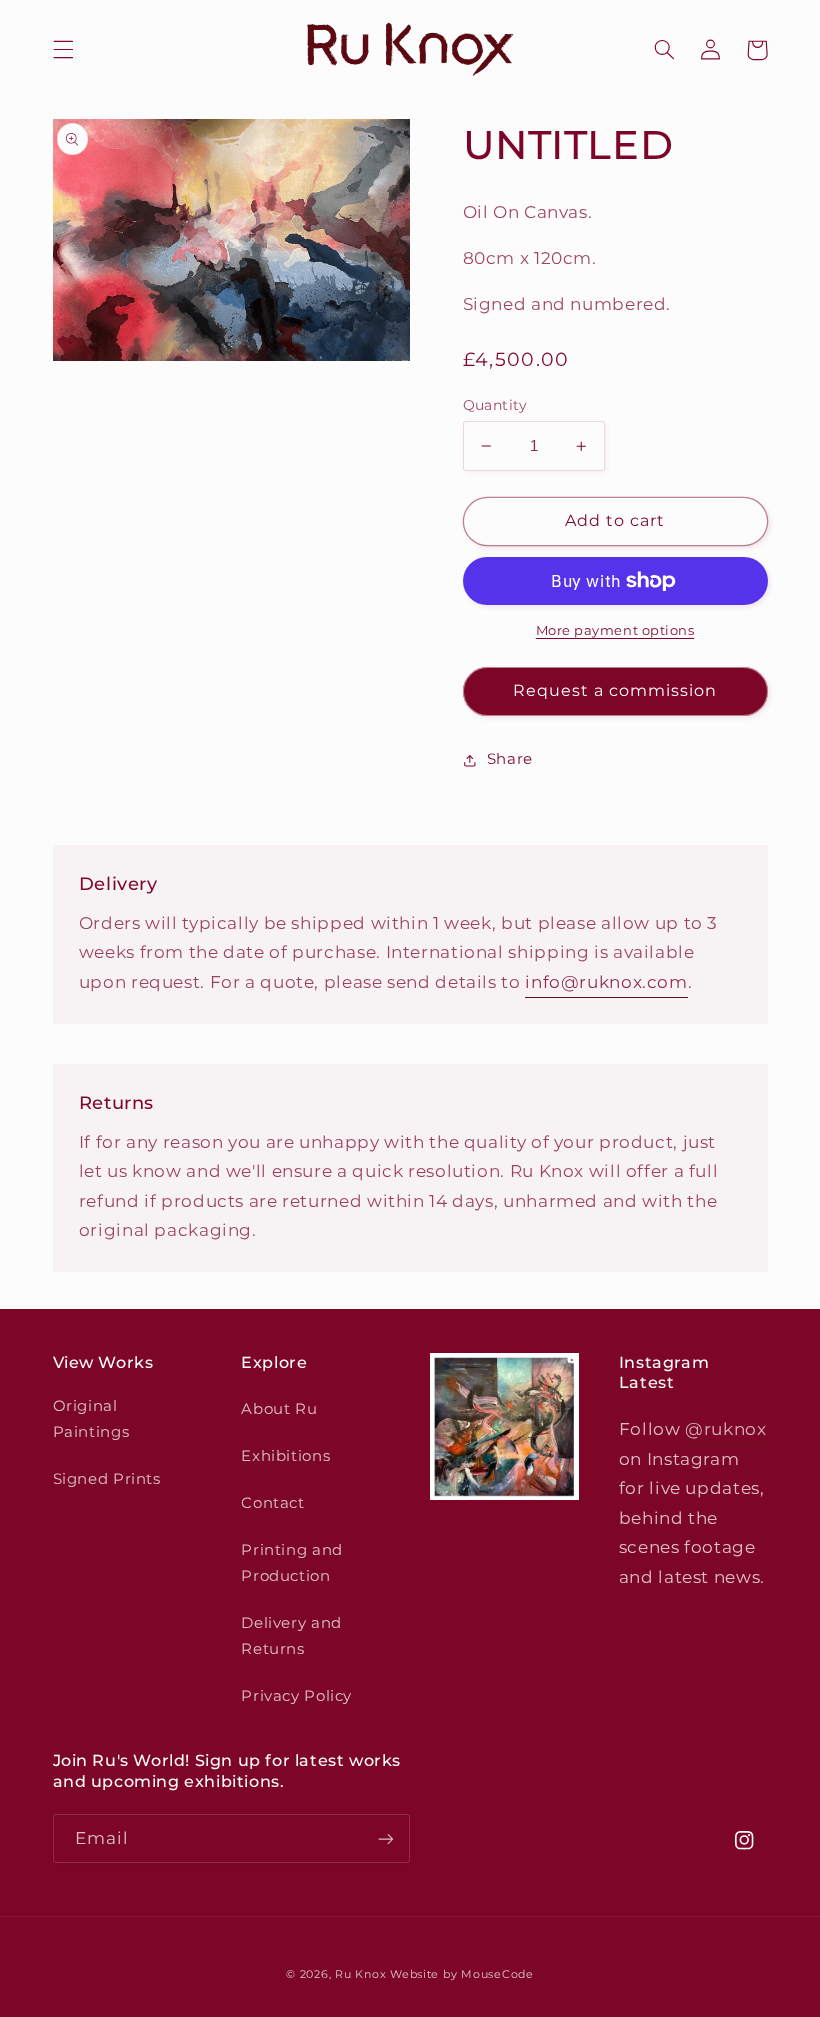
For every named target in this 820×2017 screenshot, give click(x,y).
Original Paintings (91, 1419)
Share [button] (510, 759)
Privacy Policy (296, 1696)
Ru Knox (360, 1974)
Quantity (495, 405)
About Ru (279, 1409)
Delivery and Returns (291, 1636)
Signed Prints (107, 1479)
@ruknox (725, 1429)
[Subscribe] (386, 1838)
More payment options (615, 630)
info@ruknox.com (606, 982)
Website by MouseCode (462, 1974)
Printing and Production (292, 1563)
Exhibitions (285, 1456)
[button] (76, 50)
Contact (272, 1503)
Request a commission (615, 690)
